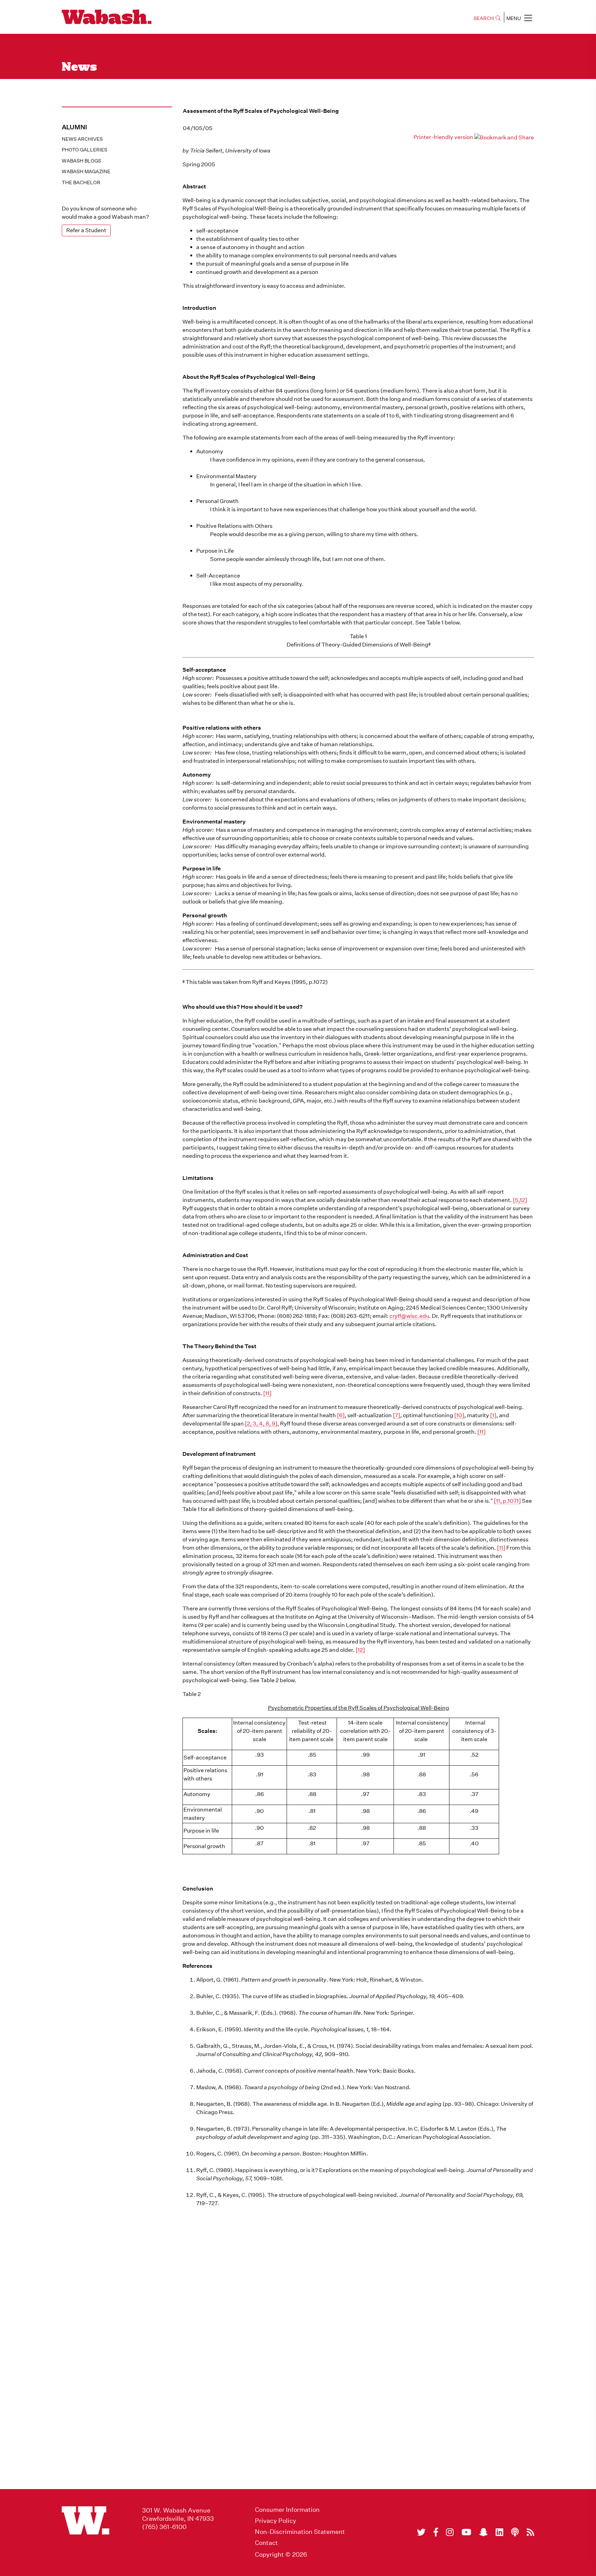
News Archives (82, 139)
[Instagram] (450, 2532)
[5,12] (520, 1200)
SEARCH (484, 18)
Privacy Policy (276, 2521)
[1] (493, 1415)
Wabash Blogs (81, 161)
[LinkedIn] (499, 2532)
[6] (341, 1415)
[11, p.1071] (507, 1501)
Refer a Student (86, 230)
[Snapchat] (483, 2532)
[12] (360, 1650)
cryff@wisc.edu (409, 1316)
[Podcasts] (515, 2532)
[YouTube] (466, 2532)
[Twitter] (421, 2532)
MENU (514, 18)
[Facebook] (436, 2532)
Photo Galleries (85, 150)
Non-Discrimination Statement (300, 2532)
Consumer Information (287, 2510)
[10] (459, 1415)
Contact (266, 2543)
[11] (267, 1393)
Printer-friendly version (443, 137)
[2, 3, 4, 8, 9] (261, 1424)
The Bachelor (81, 182)
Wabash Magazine (86, 171)
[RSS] (530, 2532)
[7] (396, 1415)
